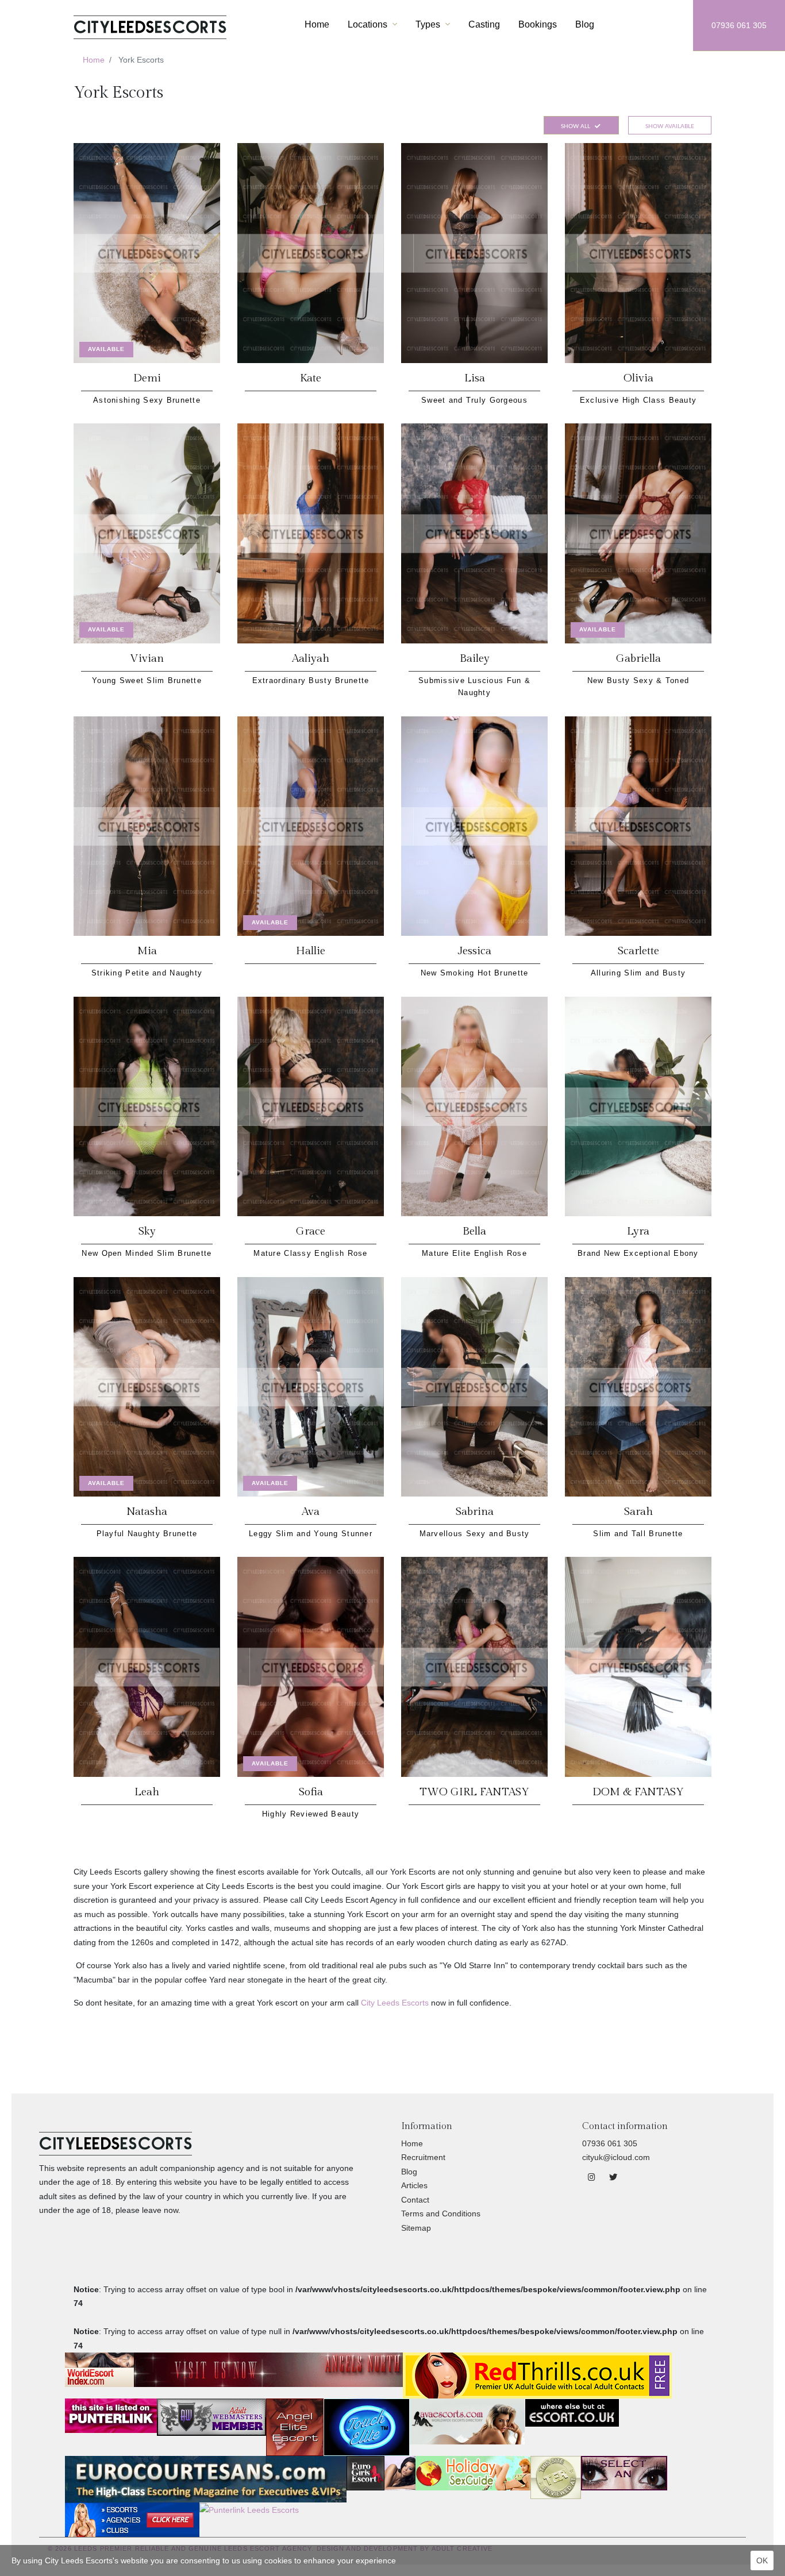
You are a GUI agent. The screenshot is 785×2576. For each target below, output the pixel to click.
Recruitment (423, 2157)
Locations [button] (369, 24)
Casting (484, 24)
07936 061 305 (739, 25)
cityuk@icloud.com (616, 2157)
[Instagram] (593, 2177)
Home (317, 24)
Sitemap (416, 2228)
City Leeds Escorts (395, 2003)
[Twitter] (613, 2177)
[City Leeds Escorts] (150, 25)
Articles (414, 2185)
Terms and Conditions (441, 2213)
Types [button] (429, 24)
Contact (415, 2200)
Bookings (538, 24)
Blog (585, 24)
